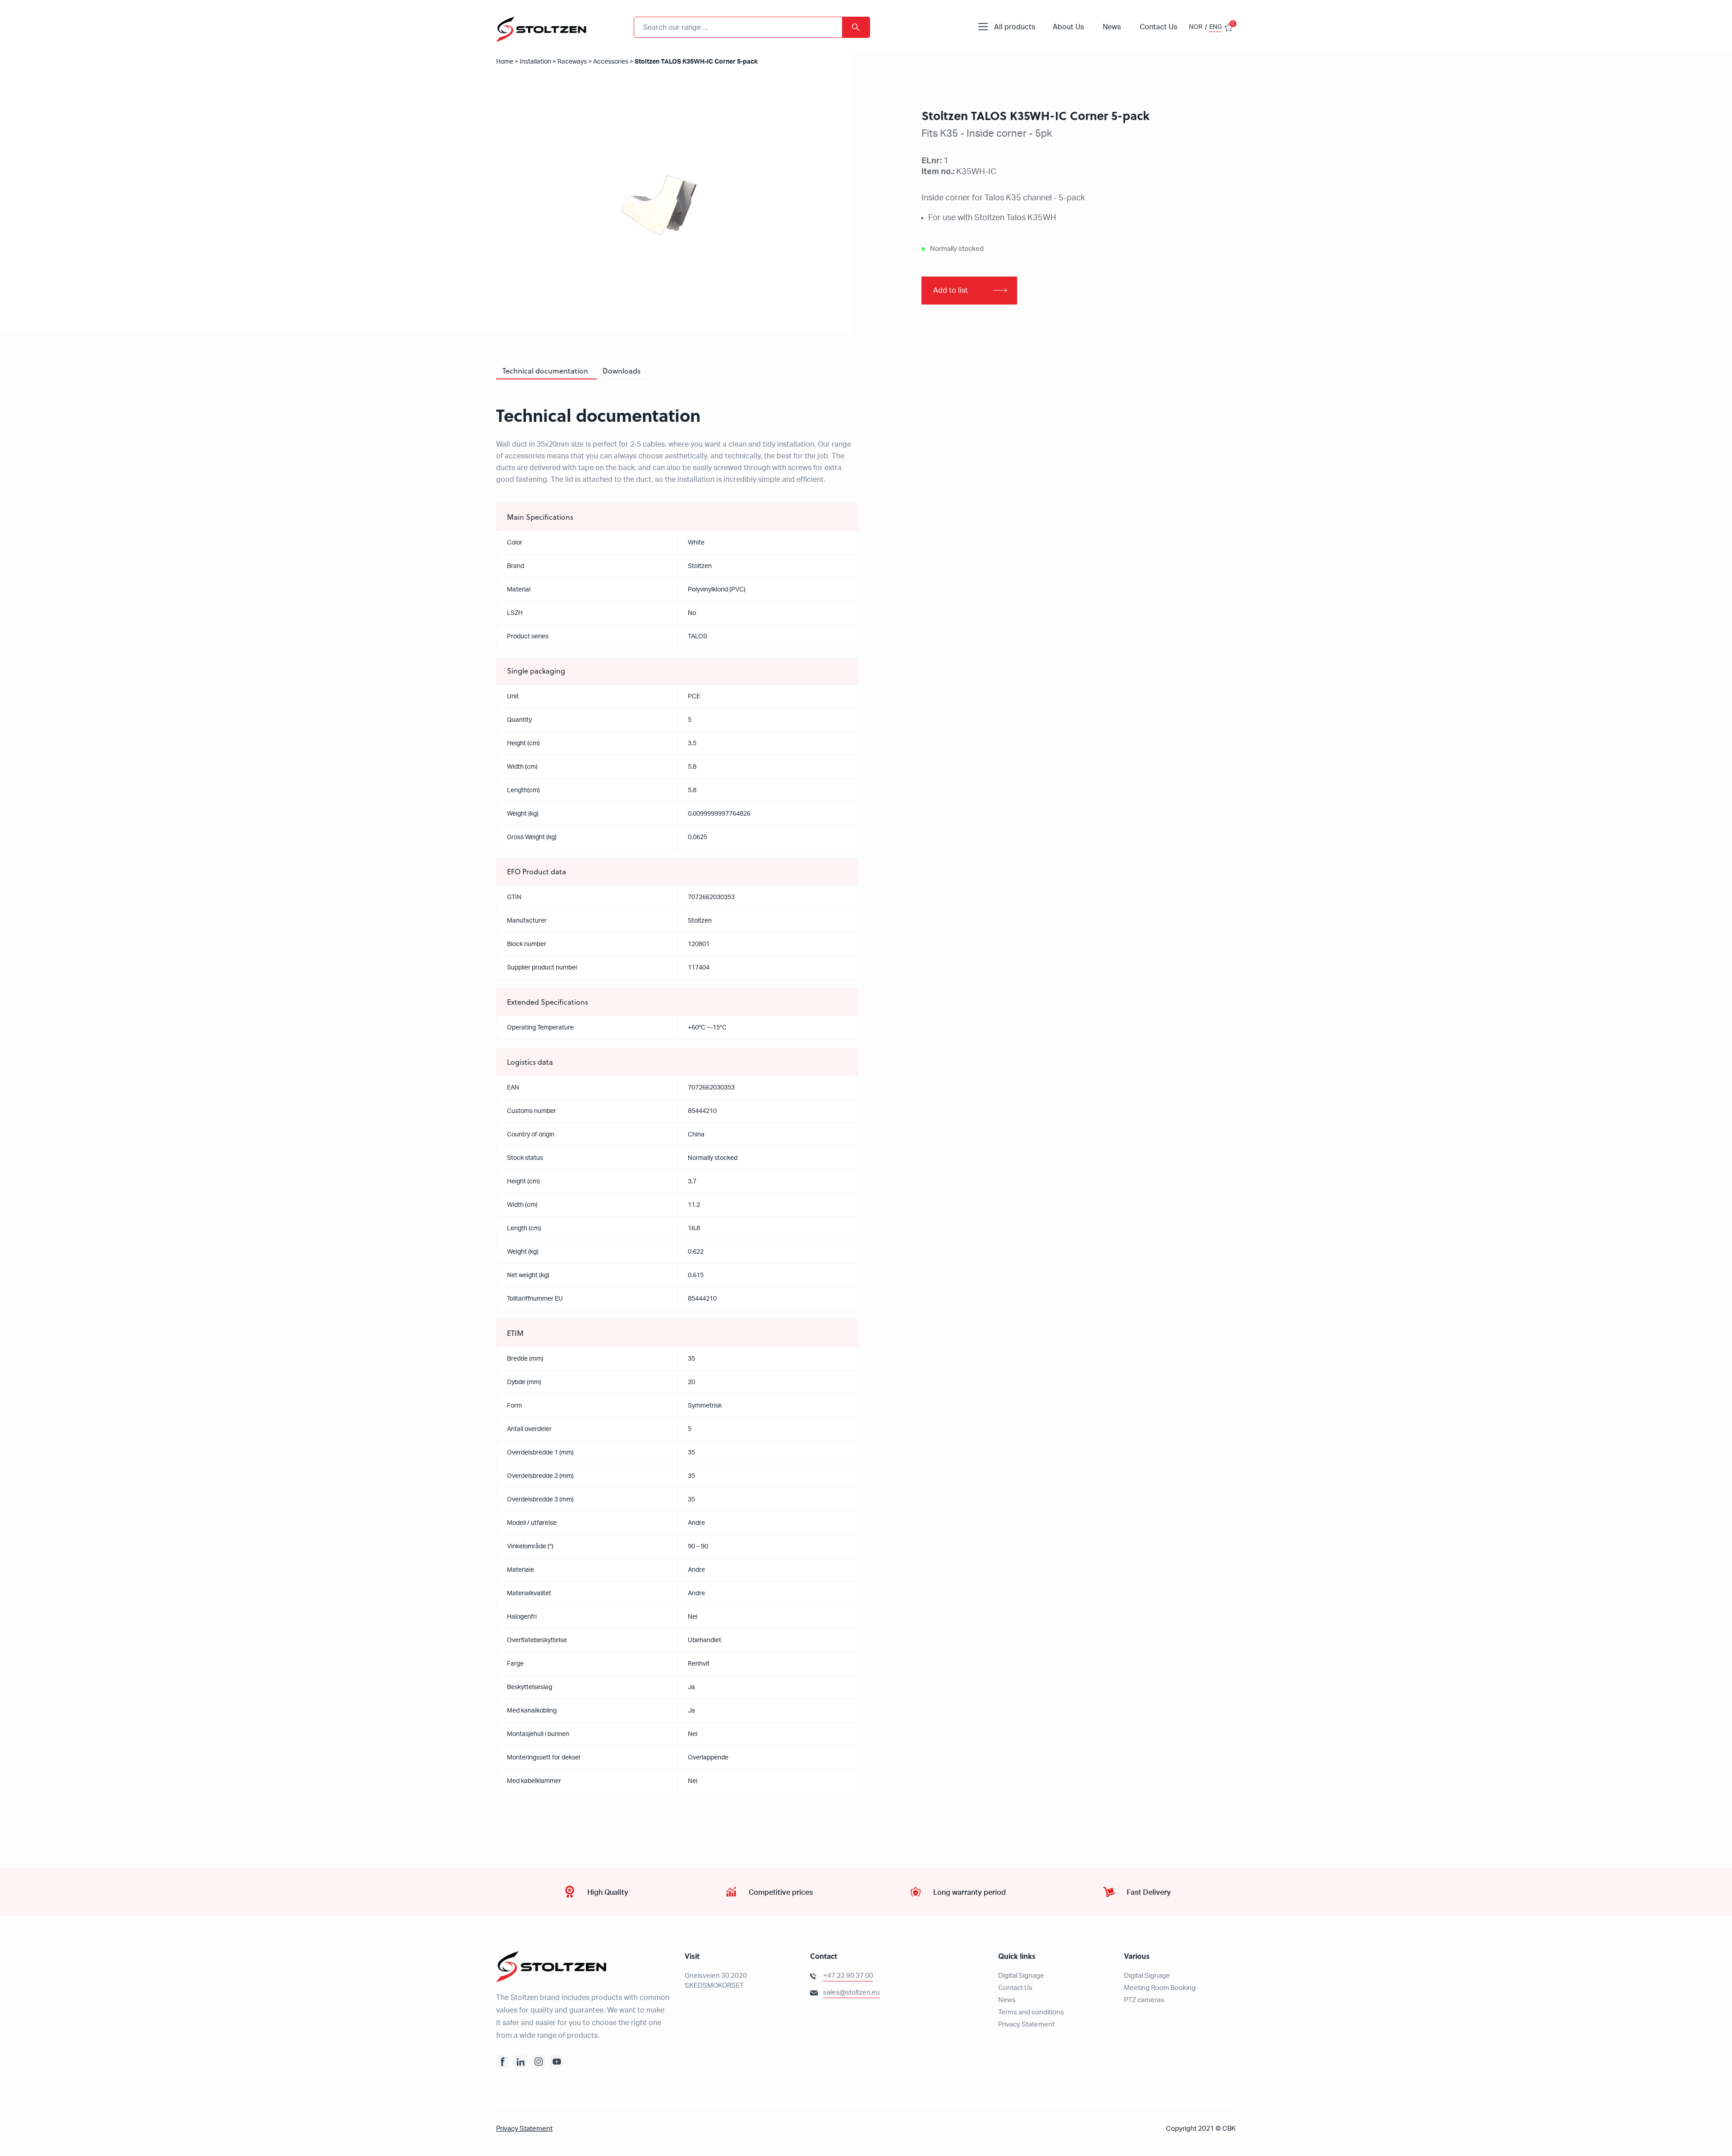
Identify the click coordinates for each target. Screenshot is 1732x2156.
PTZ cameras (1144, 2000)
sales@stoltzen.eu (851, 1992)
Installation (535, 62)
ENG (1216, 27)
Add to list (951, 291)
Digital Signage (1021, 1976)
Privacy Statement (1026, 2024)
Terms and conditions (1031, 2012)
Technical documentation (545, 371)
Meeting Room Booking (1160, 1988)
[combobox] (752, 27)
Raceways (572, 62)
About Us (1068, 27)
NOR (1196, 27)
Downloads (622, 371)
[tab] (545, 371)
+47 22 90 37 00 (848, 1976)
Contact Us (1159, 27)
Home (505, 62)
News (1112, 27)
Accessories (611, 62)
